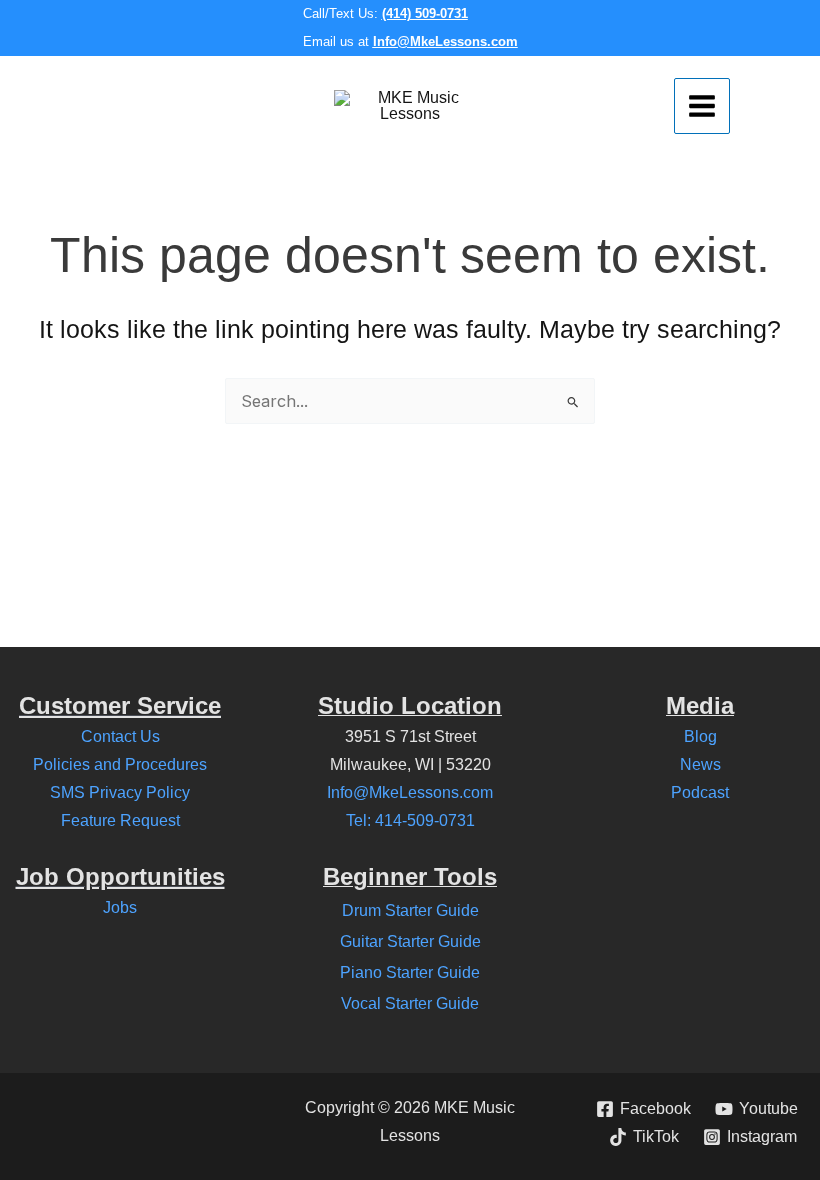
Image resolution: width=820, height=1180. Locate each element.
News (700, 764)
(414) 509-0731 (425, 13)
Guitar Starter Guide (410, 941)
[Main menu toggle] (702, 106)
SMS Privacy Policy (120, 792)
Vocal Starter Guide (410, 1003)
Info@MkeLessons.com (445, 41)
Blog (700, 736)
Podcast (700, 792)
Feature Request (120, 820)
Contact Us (120, 736)
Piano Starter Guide (410, 972)
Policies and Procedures (120, 764)
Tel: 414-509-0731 (410, 820)
